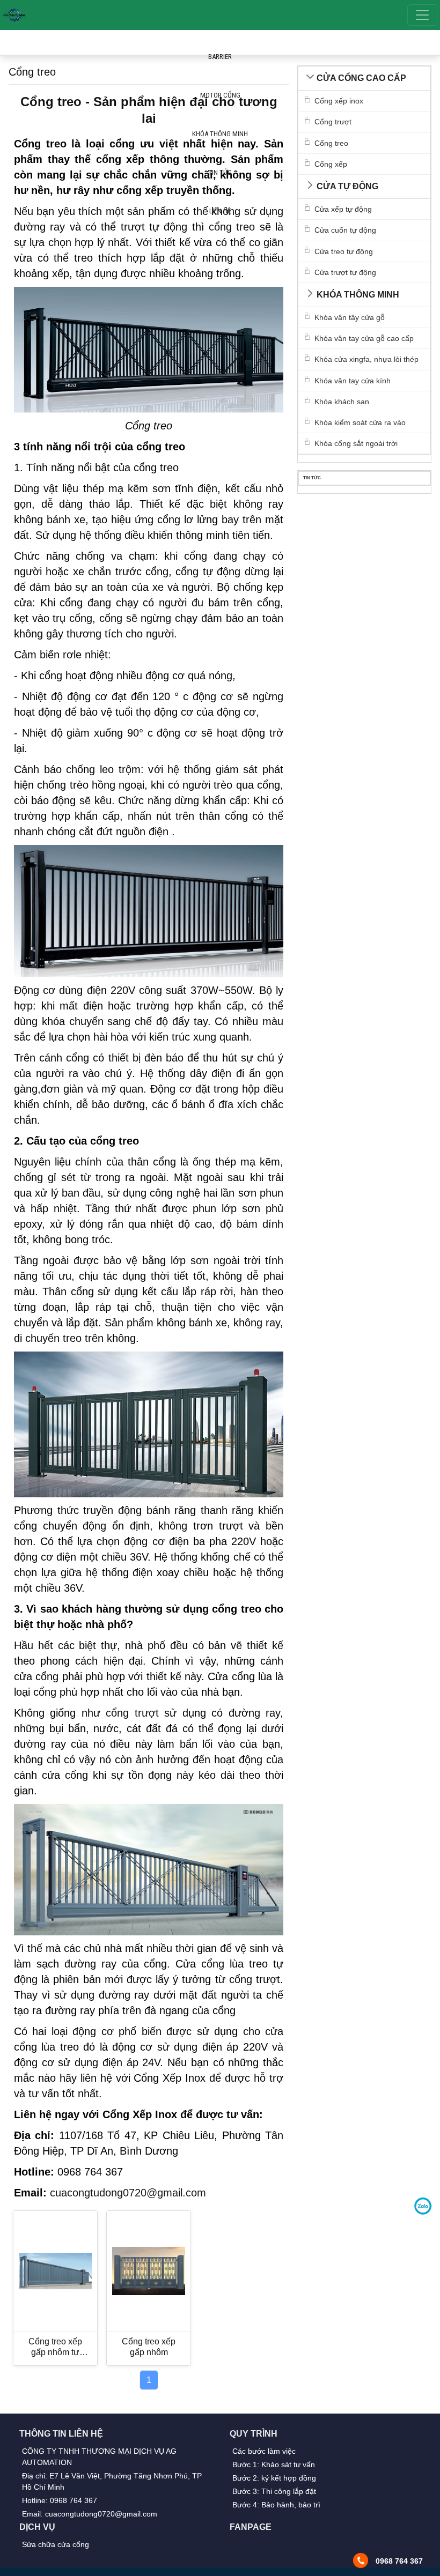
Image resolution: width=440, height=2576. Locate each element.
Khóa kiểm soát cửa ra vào (360, 422)
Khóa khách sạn (342, 402)
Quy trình (254, 2434)
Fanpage (251, 2527)
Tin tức (220, 172)
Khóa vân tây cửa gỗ (350, 317)
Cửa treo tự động (344, 251)
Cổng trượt (333, 122)
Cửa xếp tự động (343, 209)
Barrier (220, 57)
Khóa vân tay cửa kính (353, 381)
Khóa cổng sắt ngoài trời (356, 443)
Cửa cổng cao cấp (361, 78)
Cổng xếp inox (339, 101)
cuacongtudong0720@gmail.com (128, 2193)
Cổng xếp (331, 164)
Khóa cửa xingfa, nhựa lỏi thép (366, 359)
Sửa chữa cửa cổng (56, 2544)
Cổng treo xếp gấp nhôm (149, 2347)
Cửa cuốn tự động (345, 230)
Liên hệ (220, 211)
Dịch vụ (37, 2527)
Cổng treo (331, 143)
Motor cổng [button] (220, 95)
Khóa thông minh (358, 295)
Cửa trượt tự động (345, 272)
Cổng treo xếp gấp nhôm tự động (55, 2347)
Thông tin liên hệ (61, 2434)
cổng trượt (132, 1713)
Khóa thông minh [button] (220, 134)
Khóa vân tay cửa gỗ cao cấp (364, 338)
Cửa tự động (347, 186)
